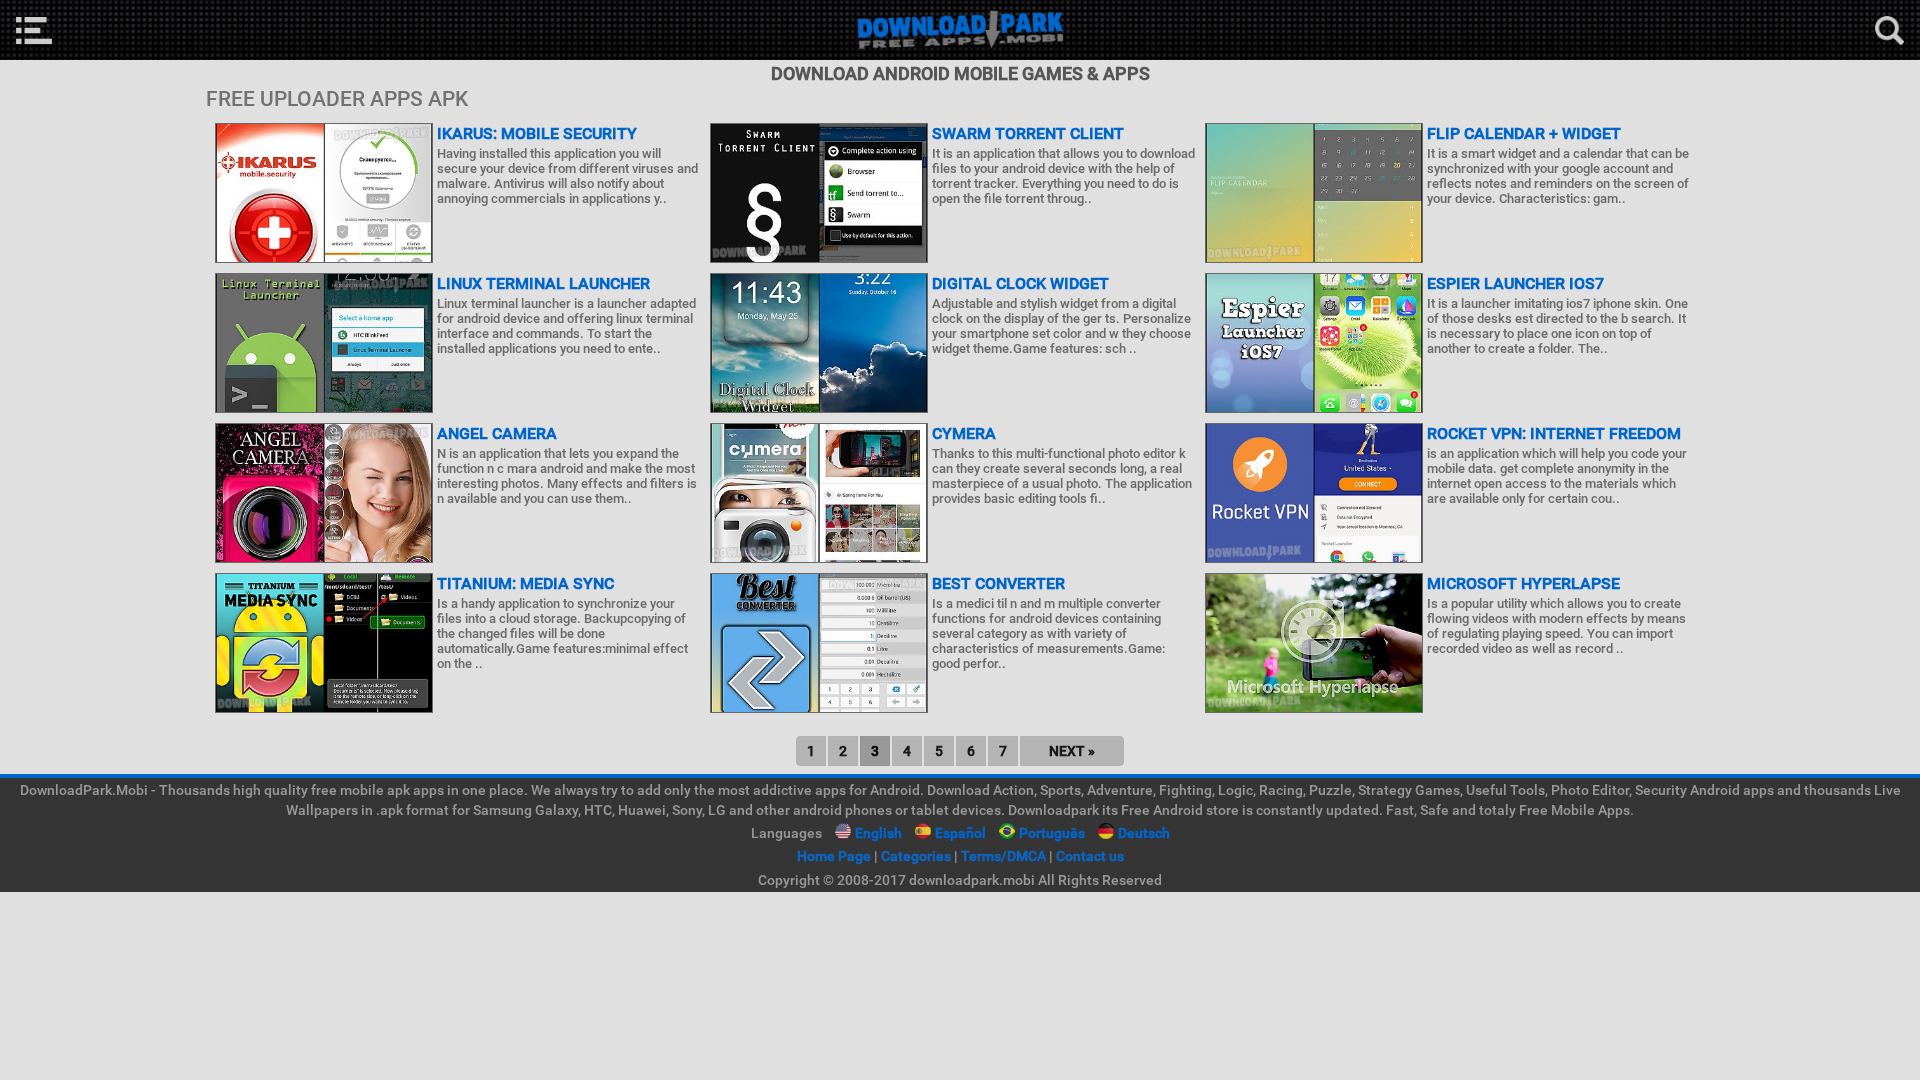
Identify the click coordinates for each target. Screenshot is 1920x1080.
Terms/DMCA (1003, 856)
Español (960, 833)
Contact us (1090, 856)
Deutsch (1144, 833)
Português (1052, 833)
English (878, 833)
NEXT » (1072, 751)
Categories (916, 856)
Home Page (834, 856)
